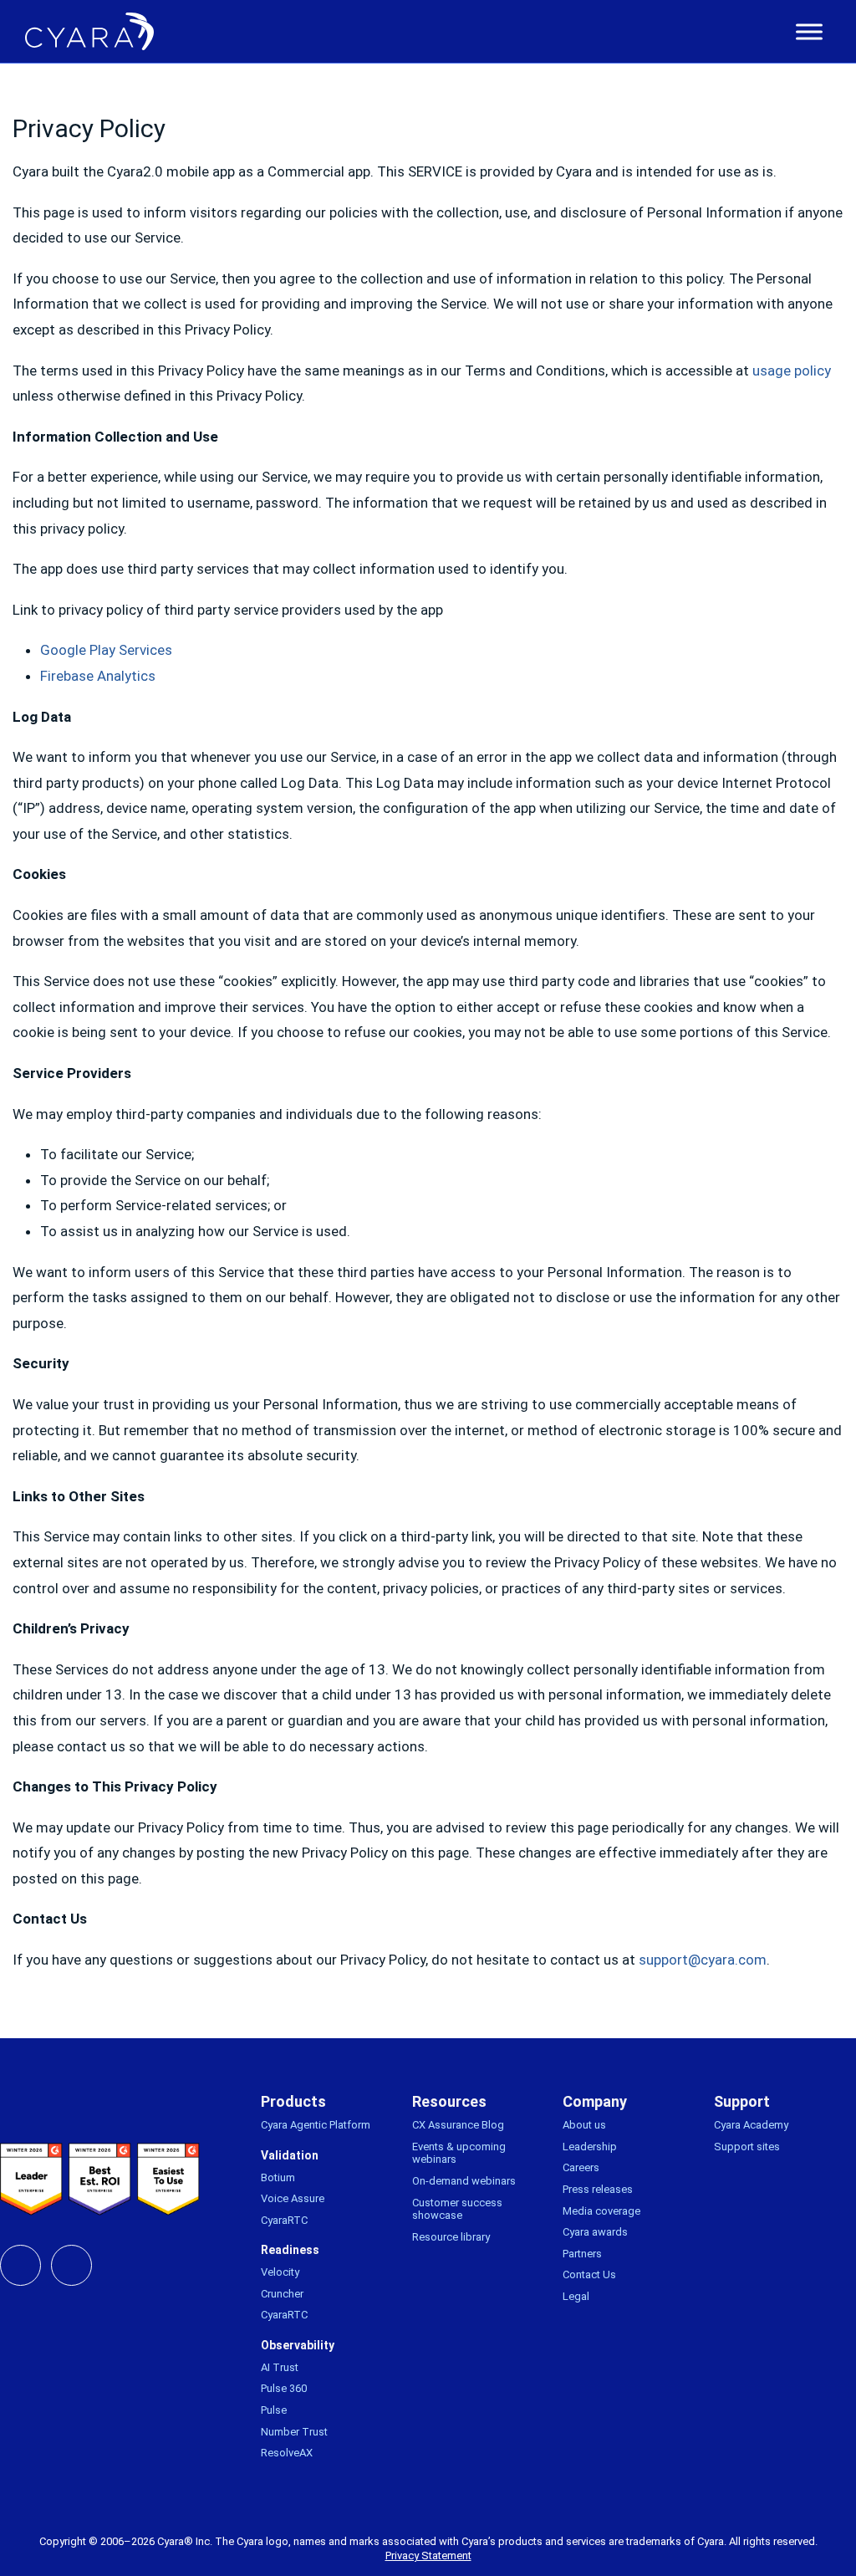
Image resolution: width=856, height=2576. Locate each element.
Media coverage (601, 2211)
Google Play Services (106, 650)
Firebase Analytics (98, 676)
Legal (576, 2296)
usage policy (792, 371)
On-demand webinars (464, 2181)
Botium (278, 2177)
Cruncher (282, 2294)
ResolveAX (287, 2453)
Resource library (451, 2237)
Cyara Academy (751, 2125)
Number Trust (294, 2432)
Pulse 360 (284, 2388)
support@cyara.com (703, 1960)
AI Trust (280, 2367)
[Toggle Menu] (809, 32)
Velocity (280, 2272)
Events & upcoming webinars (459, 2153)
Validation (290, 2155)
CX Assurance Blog (458, 2125)
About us (584, 2125)
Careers (581, 2167)
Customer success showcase (457, 2209)
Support (742, 2101)
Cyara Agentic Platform (316, 2125)
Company (595, 2101)
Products (293, 2101)
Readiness (290, 2250)
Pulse (274, 2410)
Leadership (590, 2147)
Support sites (747, 2147)
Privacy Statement (428, 2556)
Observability (298, 2345)
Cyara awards (595, 2232)
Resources (449, 2101)
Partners (582, 2254)
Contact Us (589, 2274)
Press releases (598, 2189)
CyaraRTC (284, 2220)
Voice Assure (293, 2198)
